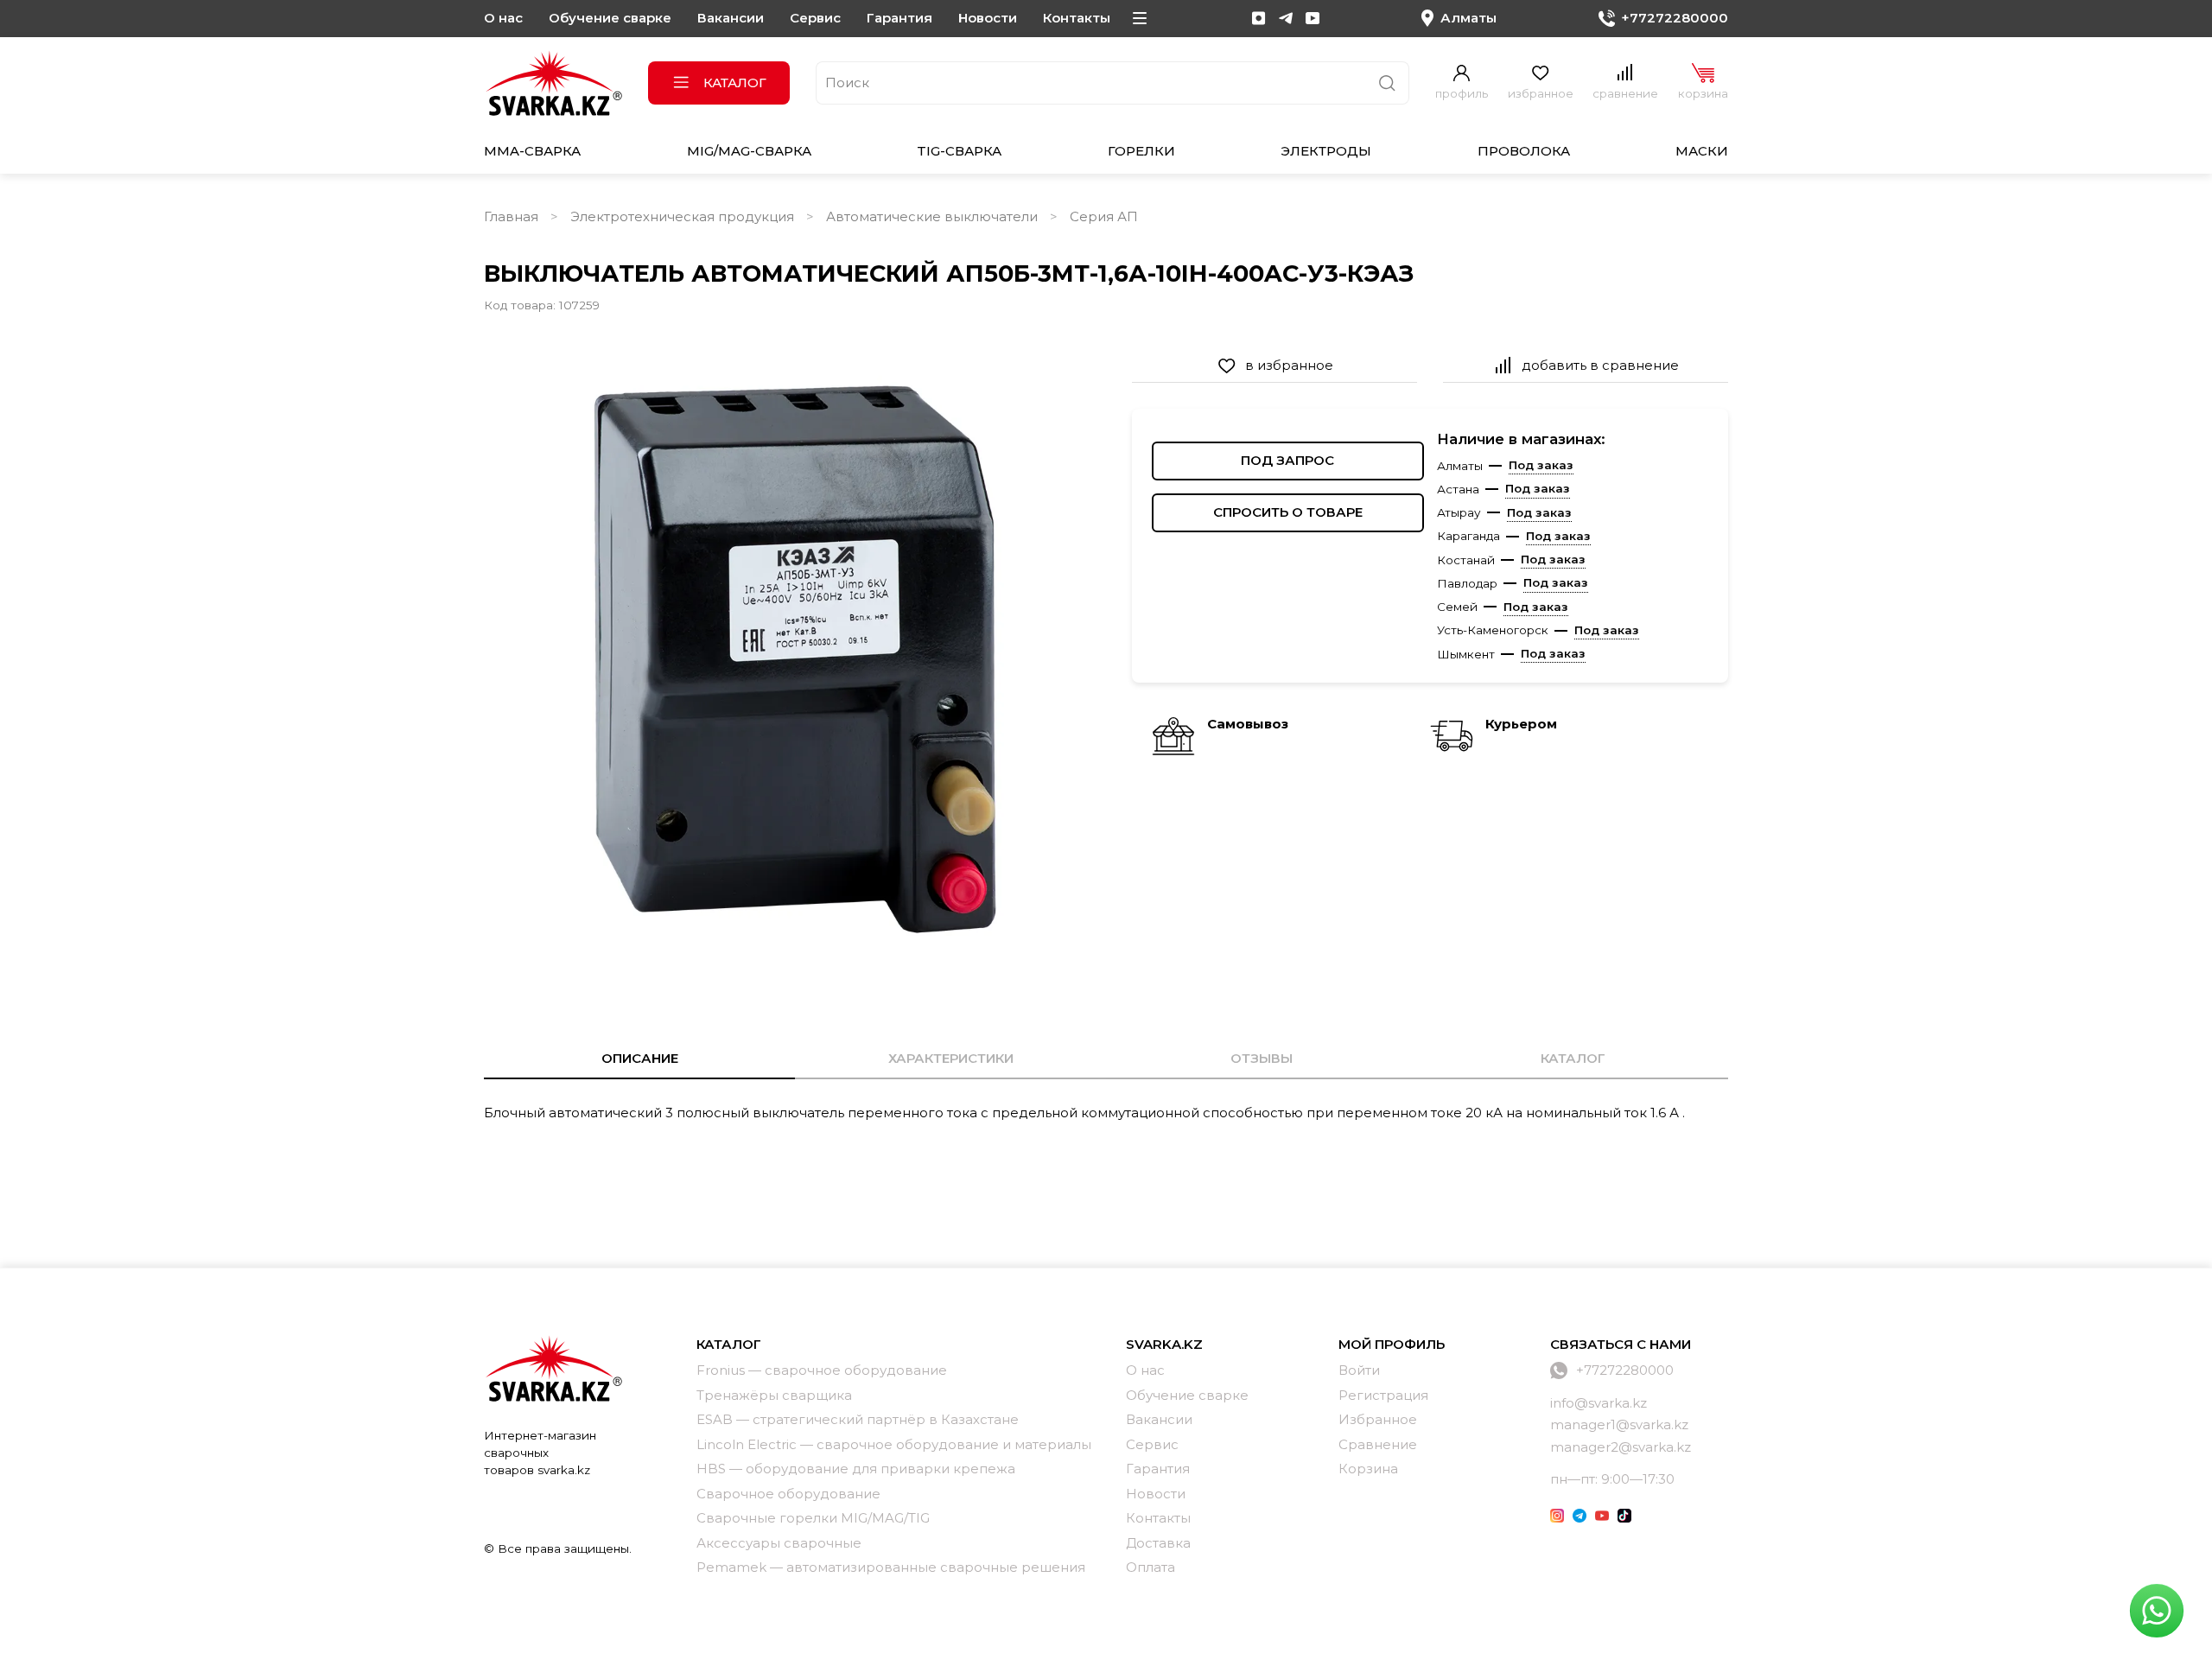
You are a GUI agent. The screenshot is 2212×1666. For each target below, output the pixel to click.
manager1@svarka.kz (1619, 1424)
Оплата (1150, 1567)
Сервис (815, 18)
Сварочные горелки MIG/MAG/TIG (813, 1518)
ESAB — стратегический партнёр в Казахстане (858, 1419)
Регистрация (1383, 1395)
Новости (988, 18)
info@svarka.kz (1599, 1403)
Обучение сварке (610, 18)
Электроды (1326, 151)
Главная (511, 216)
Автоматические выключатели (932, 216)
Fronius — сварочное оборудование (822, 1370)
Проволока (1524, 151)
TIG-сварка (959, 151)
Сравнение (1378, 1444)
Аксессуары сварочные (779, 1543)
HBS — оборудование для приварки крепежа (856, 1469)
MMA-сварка (532, 151)
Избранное (1378, 1419)
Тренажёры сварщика (774, 1395)
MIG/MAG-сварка (749, 151)
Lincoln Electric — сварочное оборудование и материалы (894, 1444)
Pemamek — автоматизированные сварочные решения (891, 1567)
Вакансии (731, 18)
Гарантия (899, 18)
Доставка (1158, 1543)
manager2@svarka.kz (1621, 1447)
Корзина (1368, 1469)
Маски (1702, 151)
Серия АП (1104, 216)
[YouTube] (1313, 18)
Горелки (1141, 151)
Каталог (735, 83)
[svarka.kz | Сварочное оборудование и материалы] (553, 1368)
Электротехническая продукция (682, 216)
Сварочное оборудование (788, 1494)
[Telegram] (1286, 18)
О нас (503, 18)
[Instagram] (1259, 18)
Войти (1359, 1370)
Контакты (1077, 18)
